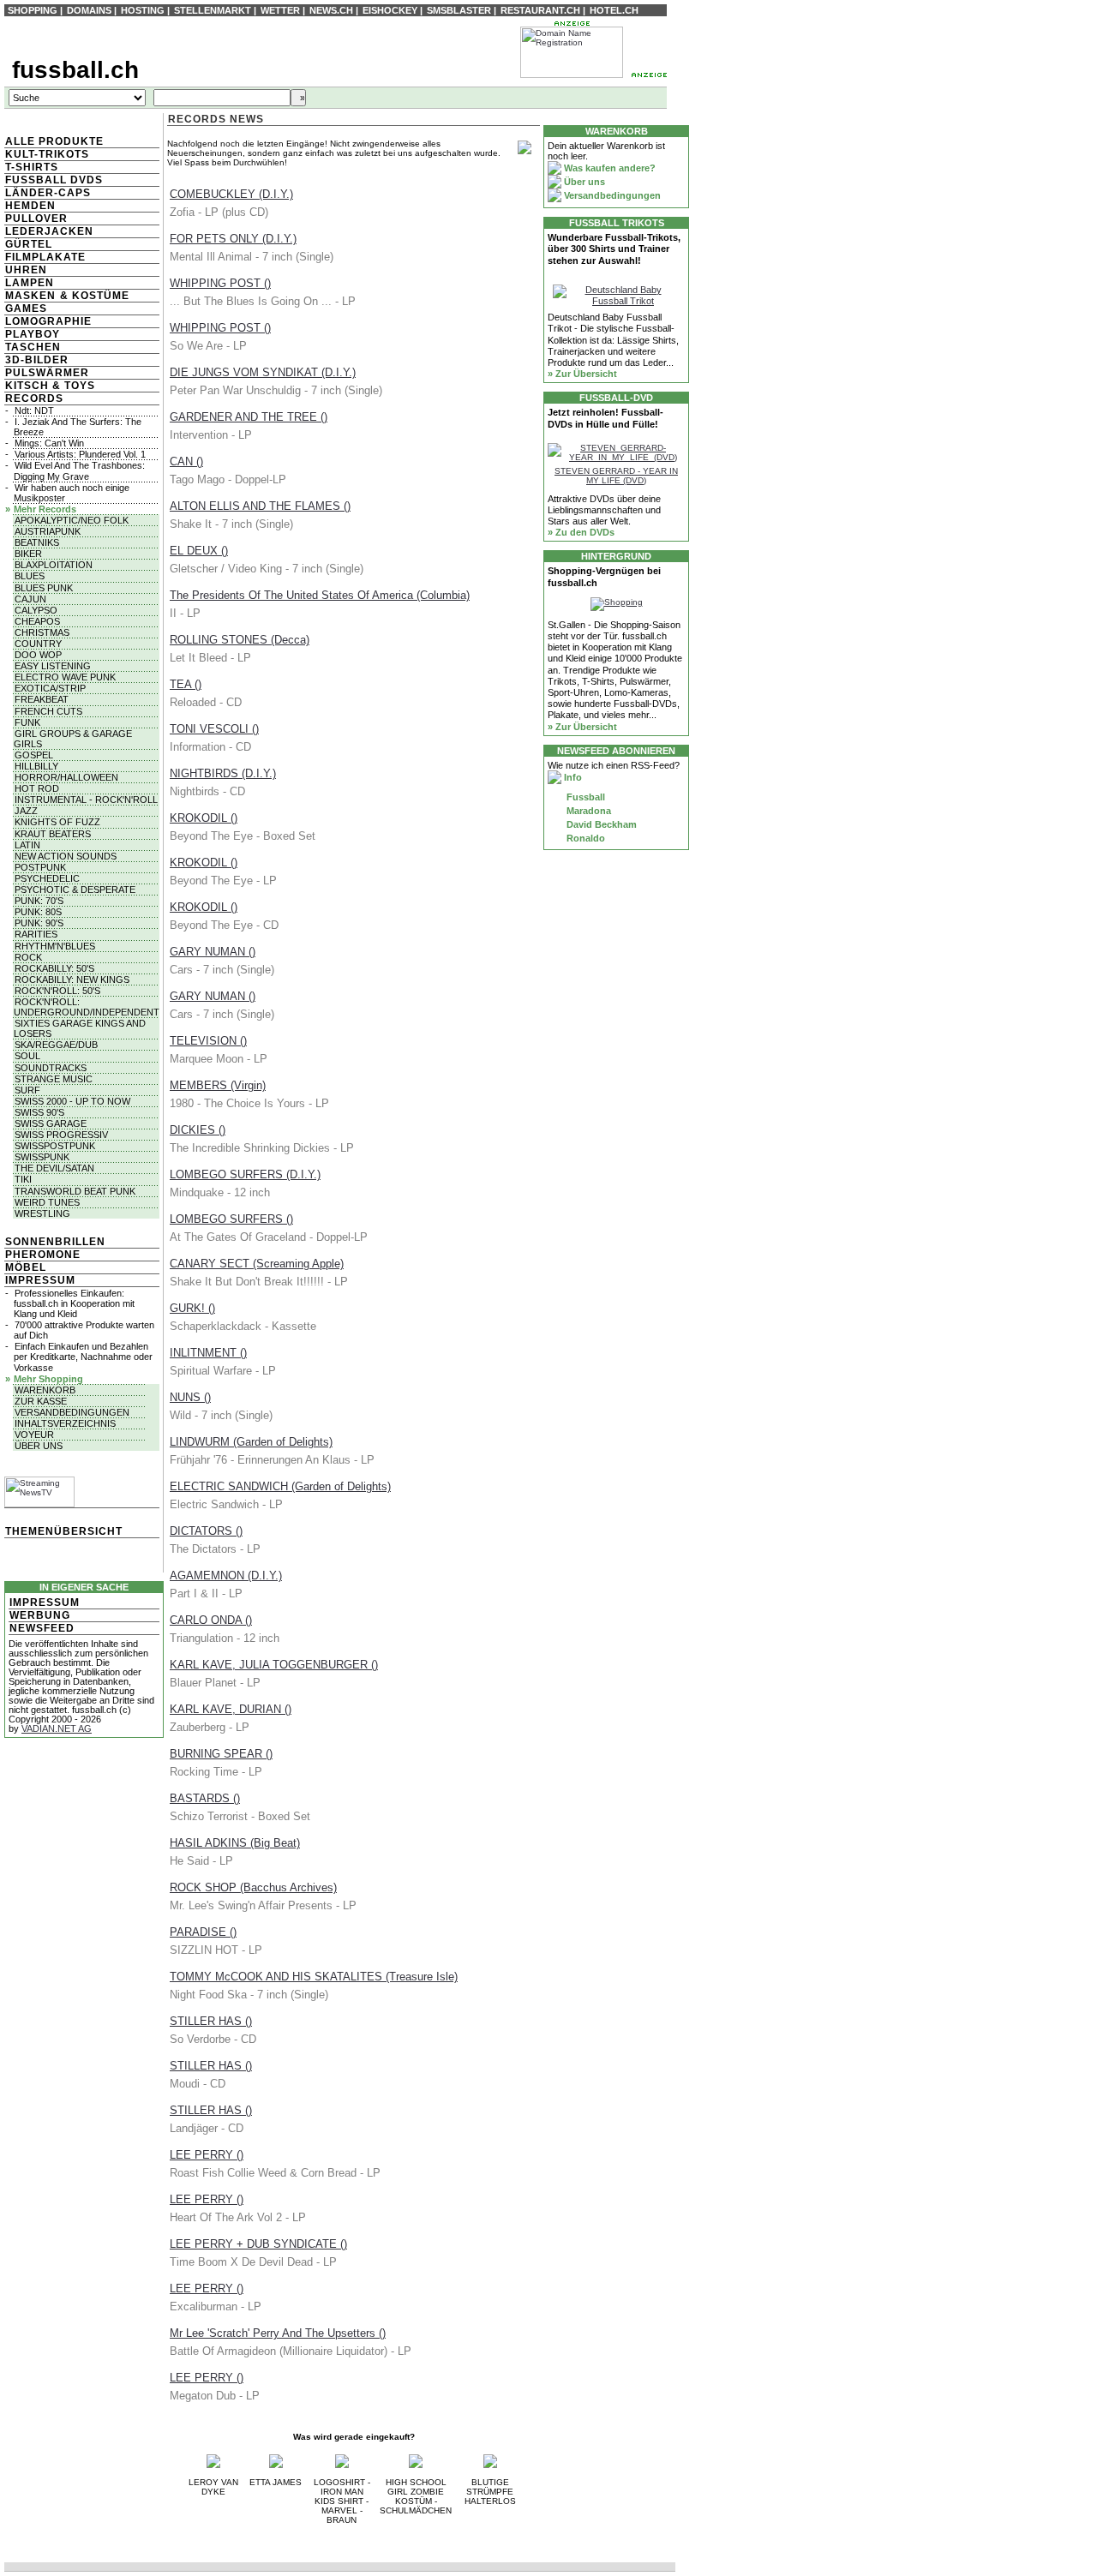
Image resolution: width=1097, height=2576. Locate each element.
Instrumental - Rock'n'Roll (86, 800)
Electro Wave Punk (65, 677)
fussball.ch (75, 70)
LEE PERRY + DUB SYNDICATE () (258, 2244)
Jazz (26, 811)
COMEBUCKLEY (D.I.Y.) (231, 194)
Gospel (34, 755)
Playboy (33, 334)
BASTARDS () (205, 1798)
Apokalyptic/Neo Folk (72, 520)
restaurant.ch (540, 10)
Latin (27, 845)
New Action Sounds (66, 856)
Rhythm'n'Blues (55, 946)
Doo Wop (38, 655)
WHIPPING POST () (220, 283)
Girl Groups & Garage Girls (73, 739)
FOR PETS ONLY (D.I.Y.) (233, 239)
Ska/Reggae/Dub (56, 1045)
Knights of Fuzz (57, 822)
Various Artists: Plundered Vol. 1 (80, 454)
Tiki (23, 1179)
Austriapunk (48, 531)
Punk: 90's (39, 923)
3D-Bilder (37, 360)
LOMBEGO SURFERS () (231, 1219)
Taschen (33, 347)
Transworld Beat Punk (75, 1191)
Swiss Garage (51, 1123)
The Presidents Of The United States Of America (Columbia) (320, 595)
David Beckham (600, 824)
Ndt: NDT (34, 410)
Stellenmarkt (213, 10)
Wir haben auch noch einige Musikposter (72, 493)
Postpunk (40, 867)
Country (38, 644)
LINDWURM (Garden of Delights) (251, 1442)
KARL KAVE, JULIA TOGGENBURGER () (274, 1665)
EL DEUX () (199, 551)
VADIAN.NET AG (57, 1728)
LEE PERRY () (207, 2155)
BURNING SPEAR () (221, 1754)
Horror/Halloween (66, 777)
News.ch (331, 10)
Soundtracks (51, 1068)
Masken (30, 296)
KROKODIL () (204, 818)
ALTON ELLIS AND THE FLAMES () (260, 506)
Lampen (30, 283)
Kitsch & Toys (50, 386)
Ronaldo (584, 838)
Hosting (143, 10)
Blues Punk (44, 588)
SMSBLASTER (459, 10)
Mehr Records (45, 509)
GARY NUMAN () (213, 952)
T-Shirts (32, 167)
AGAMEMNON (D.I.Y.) (226, 1576)
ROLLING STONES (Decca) (240, 640)
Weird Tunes (47, 1202)
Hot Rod (37, 788)
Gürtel (29, 244)
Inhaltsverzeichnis (65, 1423)
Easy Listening (53, 666)
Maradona (587, 811)
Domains (89, 10)
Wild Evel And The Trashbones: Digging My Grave (79, 470)
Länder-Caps (48, 193)
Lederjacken (49, 231)
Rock (28, 957)
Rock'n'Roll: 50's (57, 991)
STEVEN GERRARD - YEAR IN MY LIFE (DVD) (616, 476)
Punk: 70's (39, 901)
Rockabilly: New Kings (72, 979)
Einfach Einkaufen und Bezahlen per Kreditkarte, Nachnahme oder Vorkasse (83, 1357)
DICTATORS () (206, 1531)
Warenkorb (45, 1390)
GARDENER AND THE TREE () (249, 417)
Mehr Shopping (48, 1379)
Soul (27, 1056)
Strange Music (54, 1079)
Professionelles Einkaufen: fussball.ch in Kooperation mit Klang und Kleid (74, 1303)
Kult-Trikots (47, 154)
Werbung (40, 1615)
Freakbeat (42, 699)
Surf (27, 1090)
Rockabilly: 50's (54, 968)
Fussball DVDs (54, 180)
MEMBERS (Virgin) (218, 1085)
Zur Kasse (41, 1401)
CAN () (186, 461)
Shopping (33, 10)
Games (26, 309)
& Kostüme (93, 296)
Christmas (42, 632)
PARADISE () (203, 1932)
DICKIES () (198, 1130)
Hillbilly (36, 766)
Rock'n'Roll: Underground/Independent (87, 1007)
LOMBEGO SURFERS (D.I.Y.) (245, 1174)
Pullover (36, 219)
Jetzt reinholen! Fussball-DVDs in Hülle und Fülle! (605, 418)
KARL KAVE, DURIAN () (231, 1709)
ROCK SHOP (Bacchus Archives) (253, 1887)
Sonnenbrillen (55, 1242)
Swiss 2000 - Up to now (72, 1101)
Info (572, 777)
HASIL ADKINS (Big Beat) (235, 1843)
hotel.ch (614, 10)
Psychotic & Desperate (75, 890)
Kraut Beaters (53, 834)
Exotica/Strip (50, 688)
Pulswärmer (47, 373)
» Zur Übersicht (582, 374)
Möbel (26, 1267)
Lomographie (48, 321)
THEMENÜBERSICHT (64, 1531)
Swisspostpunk (55, 1146)
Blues (30, 576)
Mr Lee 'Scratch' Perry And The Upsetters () (278, 2333)
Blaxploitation (54, 565)
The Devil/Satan (54, 1168)
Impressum (40, 1280)
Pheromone (43, 1255)
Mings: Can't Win (49, 443)
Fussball (584, 797)
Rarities (36, 934)
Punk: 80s (38, 912)
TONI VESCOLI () (214, 729)
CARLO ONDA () (211, 1620)
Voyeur (34, 1435)
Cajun (30, 599)
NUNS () (190, 1397)
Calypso (36, 610)
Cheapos (37, 621)
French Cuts (48, 711)
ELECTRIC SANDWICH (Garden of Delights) (280, 1486)
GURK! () (192, 1308)
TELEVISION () (208, 1041)
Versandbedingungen (72, 1412)
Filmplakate (45, 257)
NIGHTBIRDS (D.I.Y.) (223, 773)
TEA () (186, 684)
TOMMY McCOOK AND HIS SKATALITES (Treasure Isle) (314, 1977)
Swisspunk (42, 1157)
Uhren (26, 270)
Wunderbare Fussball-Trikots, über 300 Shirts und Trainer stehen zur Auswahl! (614, 249)
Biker (28, 554)
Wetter (280, 10)
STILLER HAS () (211, 2021)
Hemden (30, 206)
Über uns (39, 1446)
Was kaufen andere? (608, 168)
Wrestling (42, 1213)
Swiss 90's (39, 1112)
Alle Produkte (54, 141)
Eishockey (390, 10)
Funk (27, 722)
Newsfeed (42, 1628)
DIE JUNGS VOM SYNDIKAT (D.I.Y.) (263, 372)
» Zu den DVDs (581, 532)
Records (34, 398)
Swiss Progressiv (61, 1135)
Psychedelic (47, 878)
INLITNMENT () (208, 1353)
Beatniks (37, 542)
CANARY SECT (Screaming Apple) (257, 1264)
